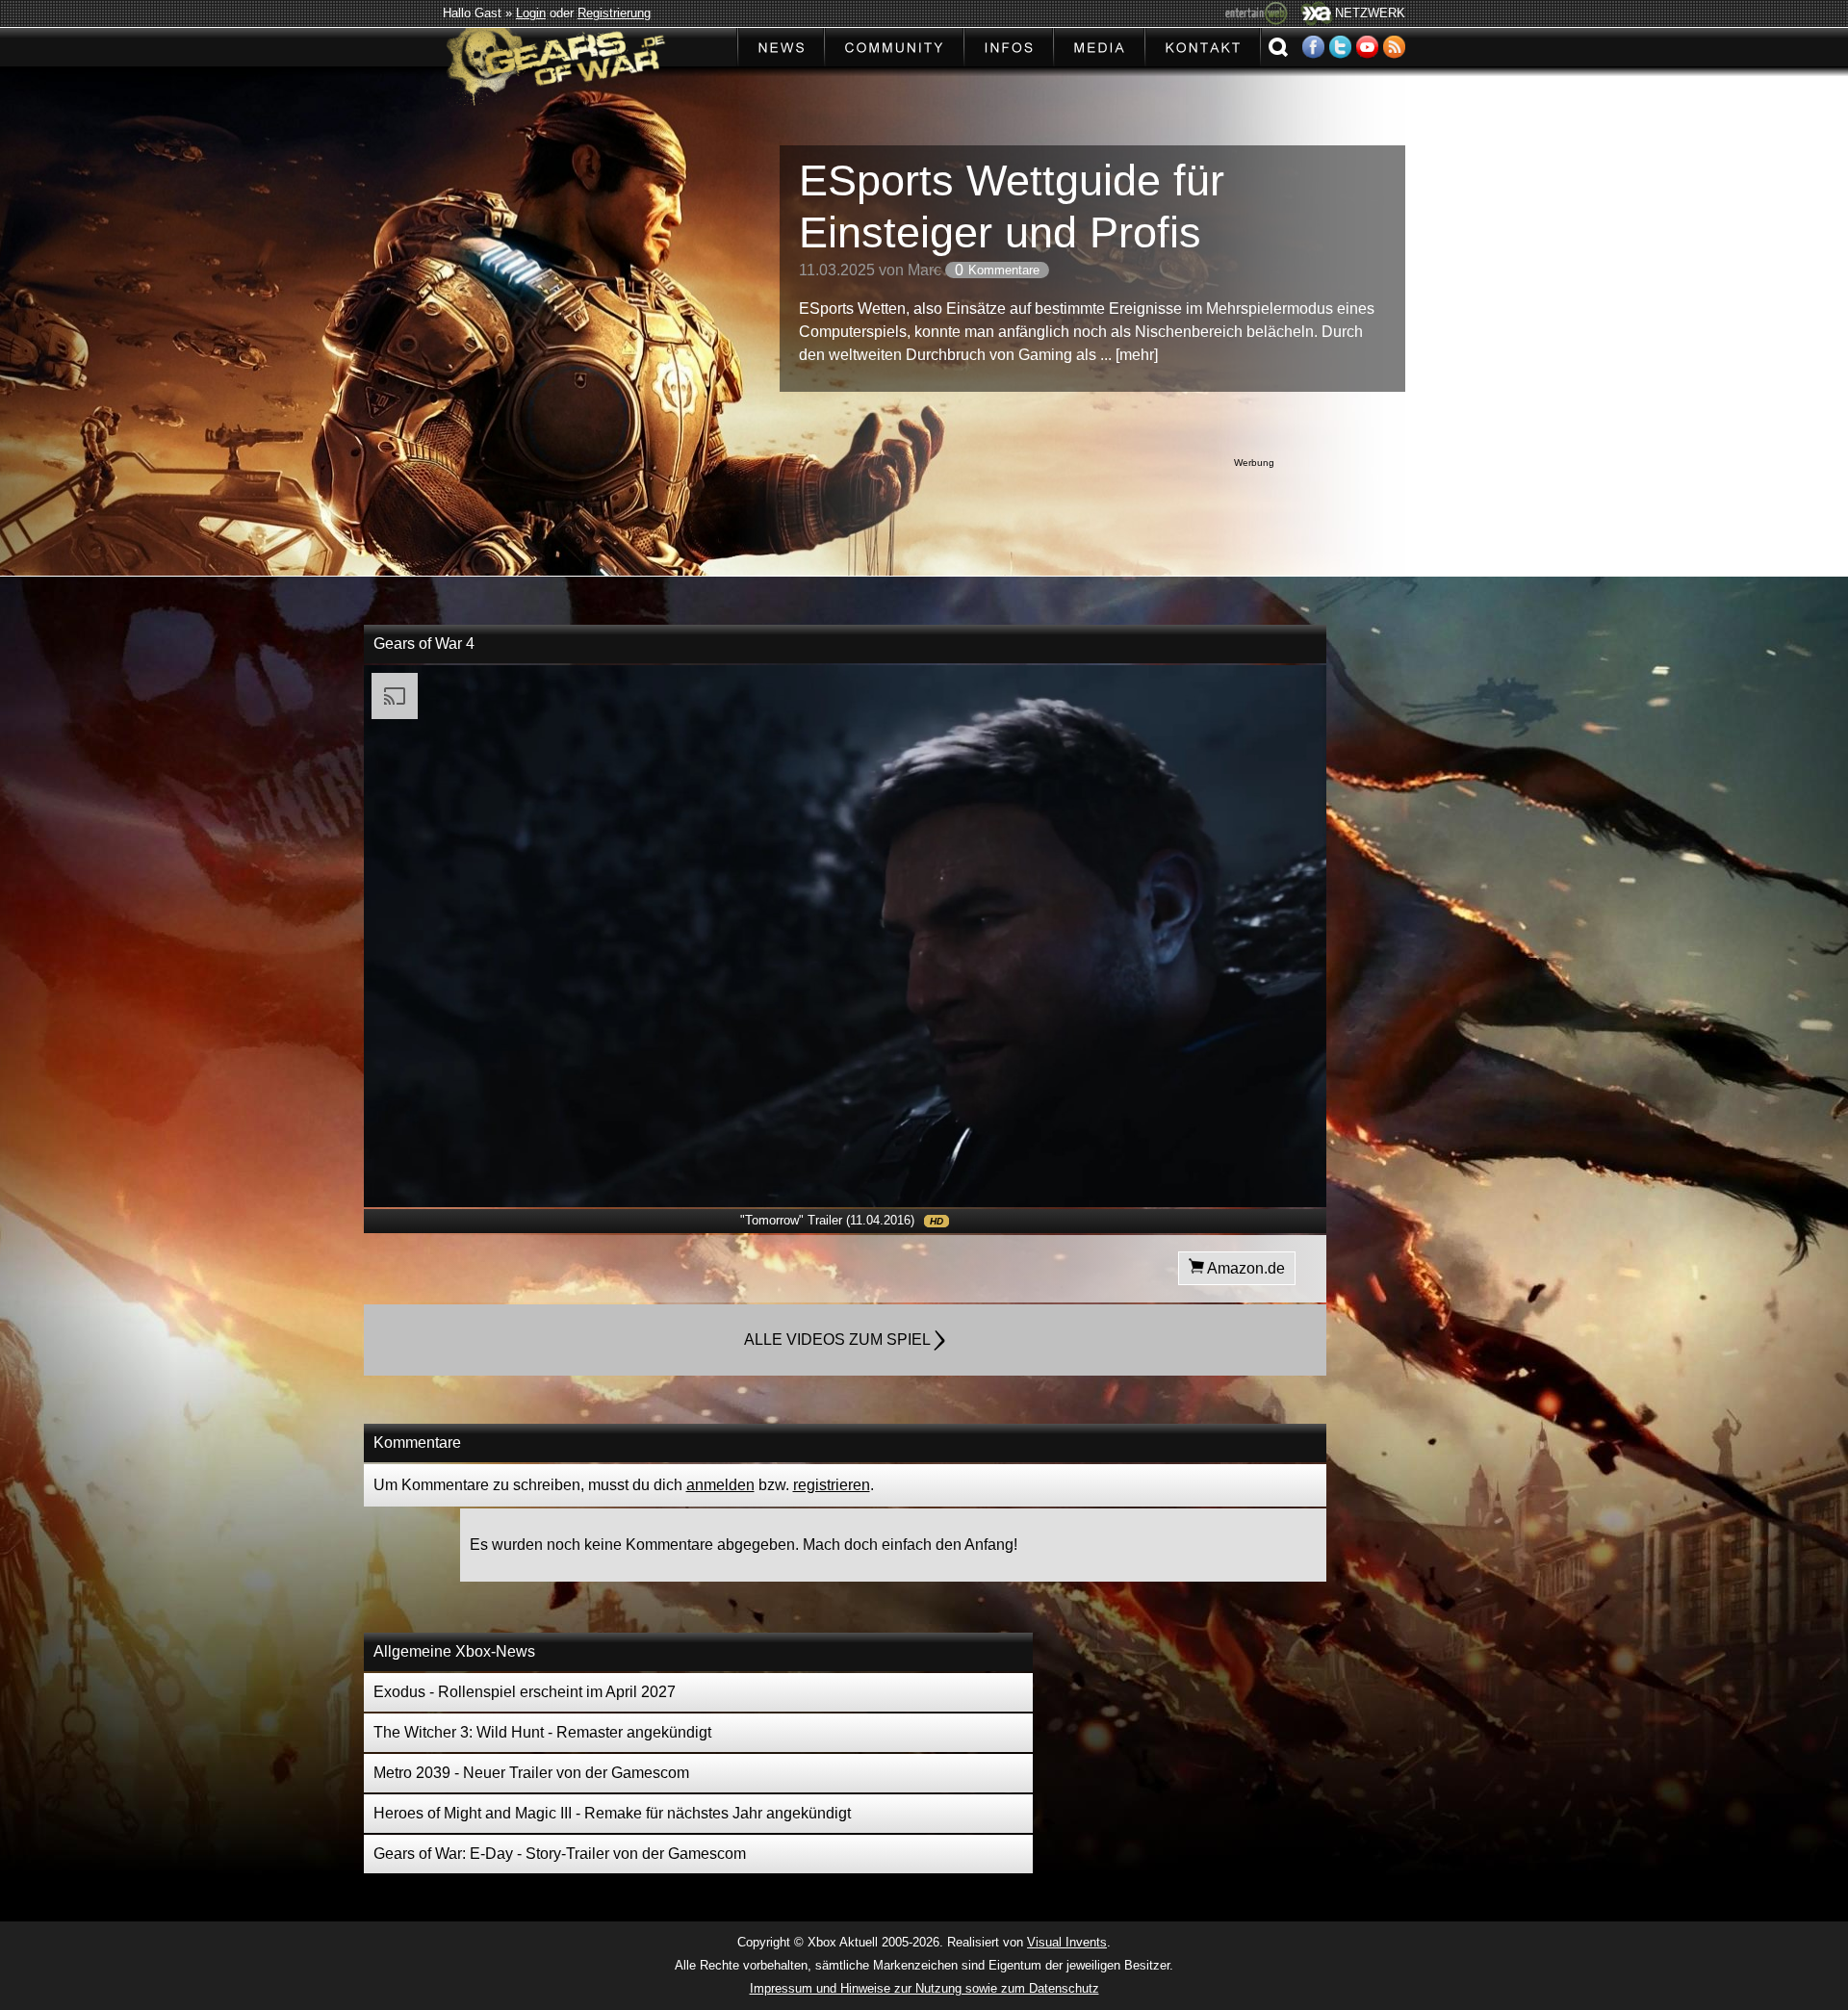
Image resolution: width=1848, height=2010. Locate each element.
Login (531, 13)
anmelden (720, 1485)
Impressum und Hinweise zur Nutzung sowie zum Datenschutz (924, 1988)
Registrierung (614, 13)
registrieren (832, 1485)
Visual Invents (1067, 1942)
